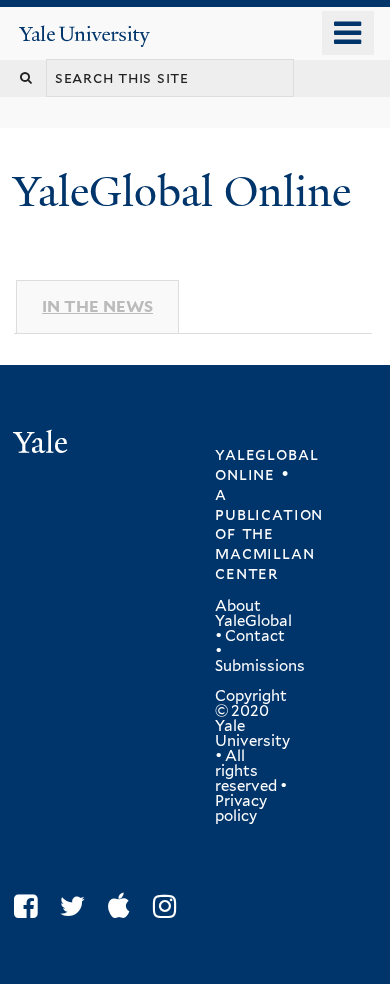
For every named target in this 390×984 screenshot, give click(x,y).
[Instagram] (169, 906)
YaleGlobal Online (182, 191)
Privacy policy (241, 808)
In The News (97, 306)
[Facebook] (30, 906)
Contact (255, 636)
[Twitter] (77, 906)
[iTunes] (124, 906)
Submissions (260, 666)
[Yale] (43, 445)
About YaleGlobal (253, 613)
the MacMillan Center (264, 553)
